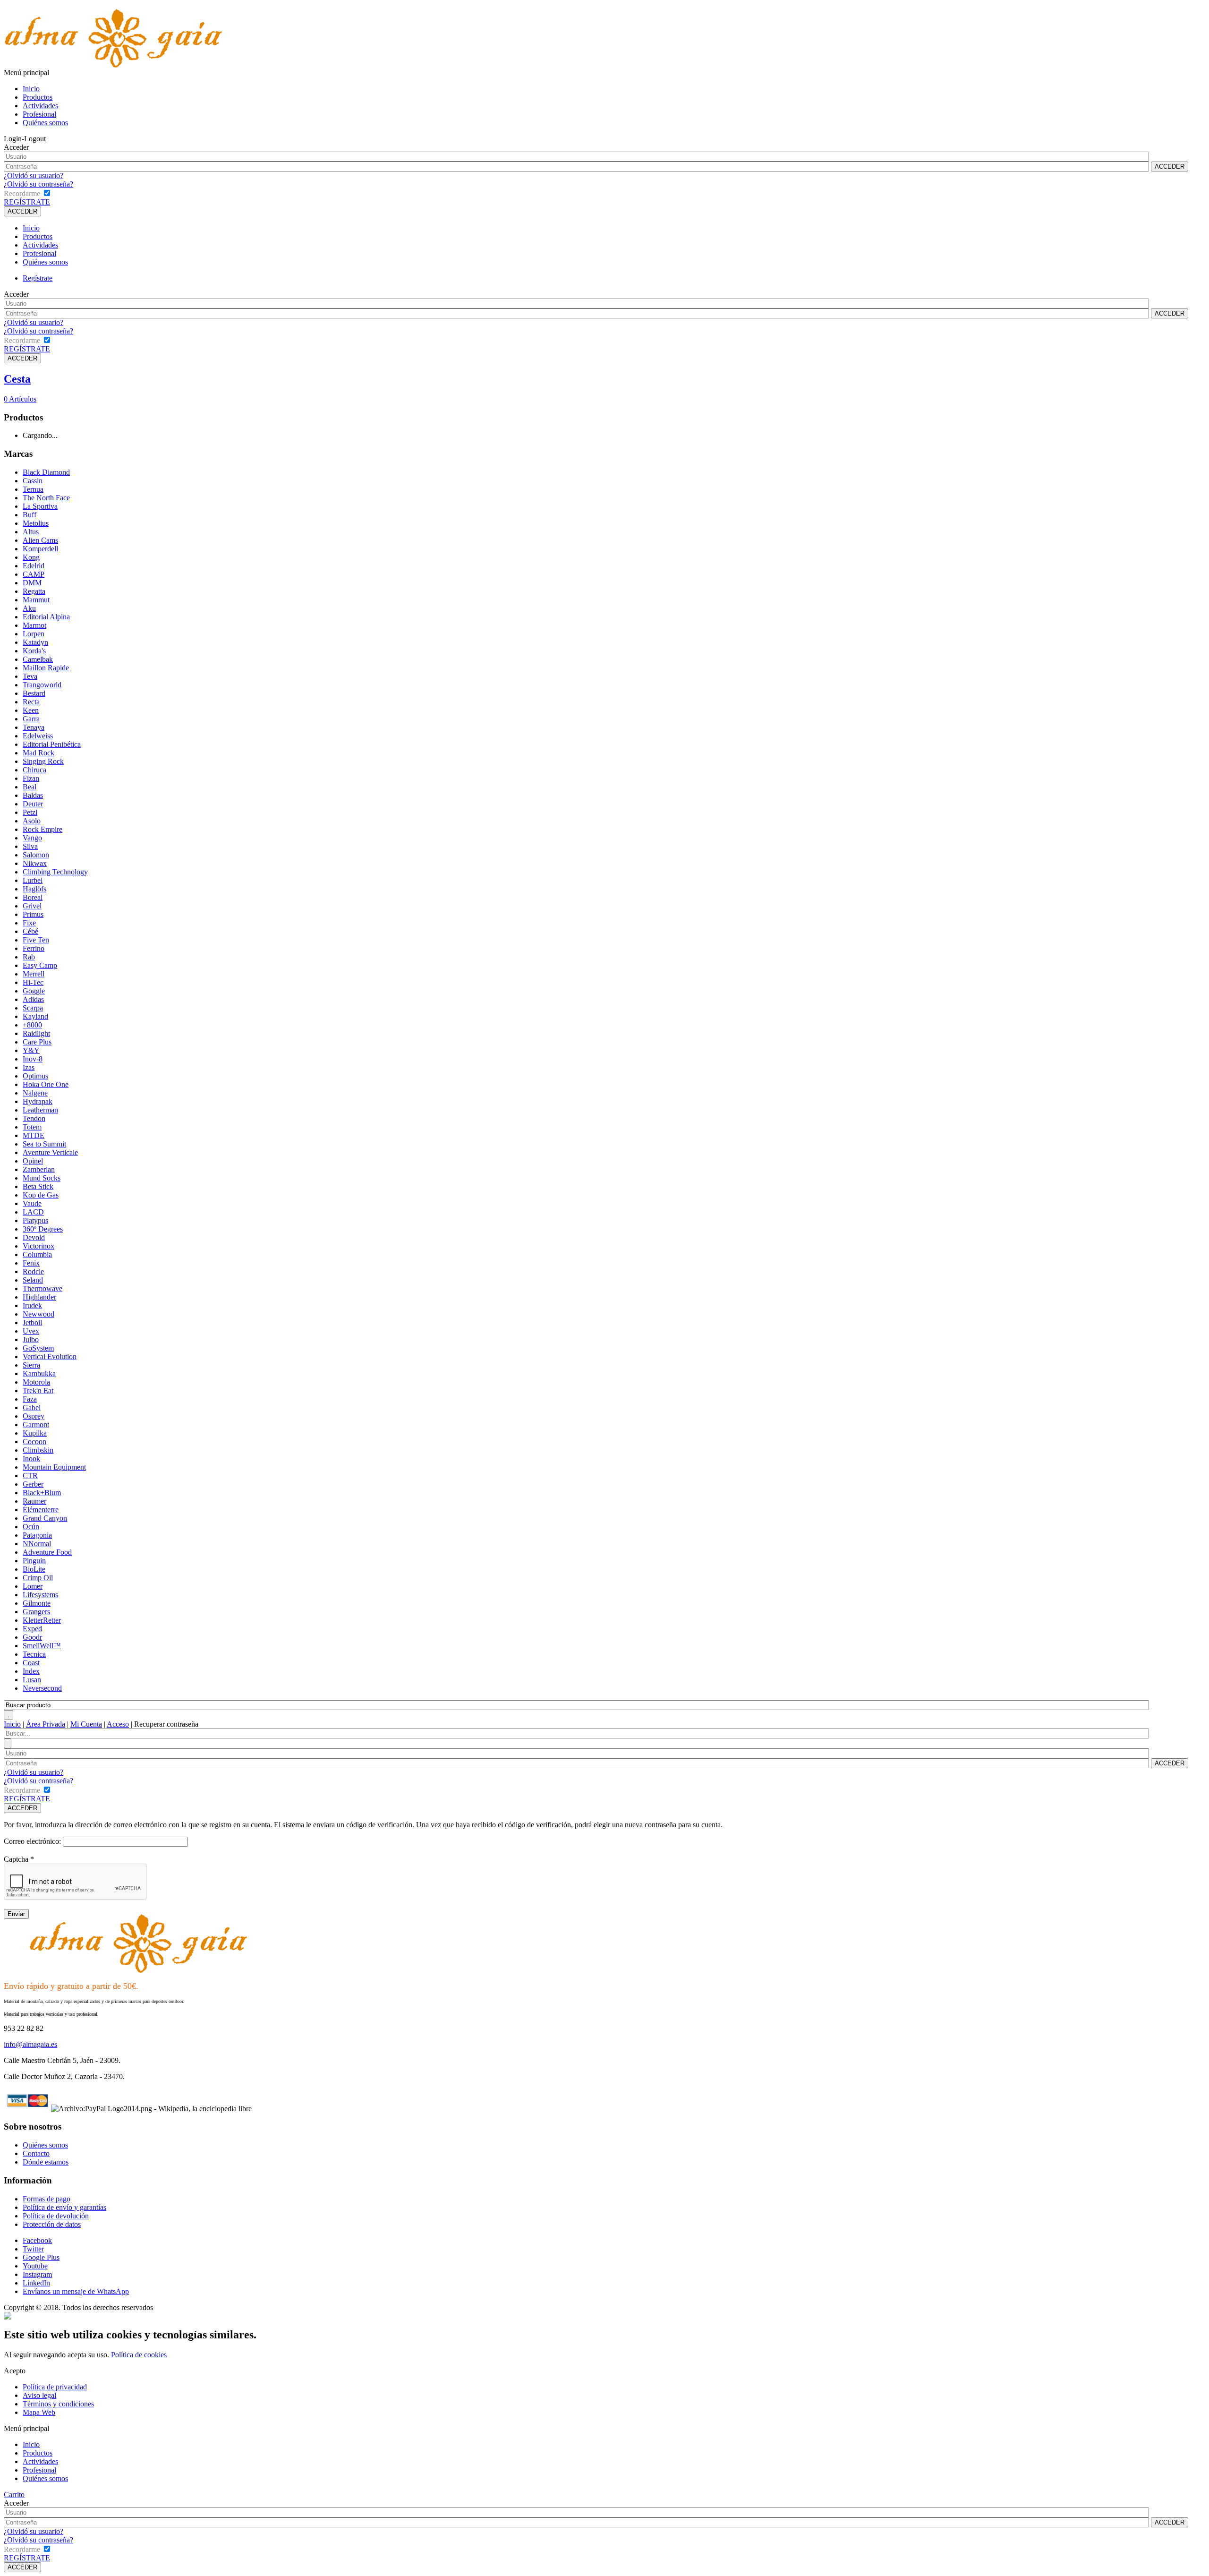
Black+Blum (42, 1493)
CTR (30, 1476)
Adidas (33, 999)
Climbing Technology (55, 872)
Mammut (36, 600)
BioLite (34, 1569)
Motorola (36, 1382)
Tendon (34, 1118)
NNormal (37, 1544)
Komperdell (40, 549)
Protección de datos (52, 2224)
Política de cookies (139, 2355)
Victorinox (38, 1246)
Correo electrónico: (32, 1841)
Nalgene (35, 1093)
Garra (31, 719)
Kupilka (35, 1433)
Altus (31, 532)
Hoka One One (46, 1084)
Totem (32, 1127)
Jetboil (32, 1322)
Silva (30, 846)
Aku (29, 608)
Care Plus (37, 1042)
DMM (32, 583)
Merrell (34, 974)
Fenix (31, 1263)
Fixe (29, 923)
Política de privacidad (55, 2387)
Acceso (118, 1724)
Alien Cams (40, 540)
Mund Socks (42, 1178)
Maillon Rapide (46, 668)
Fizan (31, 778)
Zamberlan (39, 1169)
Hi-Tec (33, 982)
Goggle (34, 991)
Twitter (33, 2249)
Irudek (32, 1305)
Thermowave (43, 1288)
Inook (31, 1459)
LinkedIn (36, 2283)
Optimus (35, 1076)
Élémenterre (41, 1510)
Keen (31, 710)
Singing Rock (43, 761)
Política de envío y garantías (64, 2207)
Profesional (39, 114)
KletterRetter (42, 1620)
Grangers (36, 1612)
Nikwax (35, 863)
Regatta (34, 591)
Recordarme (22, 193)
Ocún (31, 1527)
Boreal (33, 897)
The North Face (46, 498)
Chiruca (34, 770)
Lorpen (34, 634)
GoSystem (38, 1348)
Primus (33, 914)
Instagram (37, 2274)
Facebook (37, 2240)
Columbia (37, 1254)
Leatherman (40, 1110)
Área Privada (46, 1724)
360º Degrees (43, 1229)
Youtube (35, 2266)
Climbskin (38, 1450)
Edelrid (34, 566)
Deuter (33, 804)
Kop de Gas (41, 1195)
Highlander (39, 1297)
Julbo (31, 1339)
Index (31, 1671)
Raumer (34, 1501)
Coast (31, 1663)
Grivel (32, 906)
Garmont (36, 1425)
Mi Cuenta (86, 1724)
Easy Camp (40, 965)
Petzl (30, 812)
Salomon (36, 855)
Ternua (33, 489)
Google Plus (41, 2257)
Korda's (34, 651)
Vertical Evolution (50, 1356)
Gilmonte (37, 1603)
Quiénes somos (45, 123)
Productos (38, 97)
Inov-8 (33, 1059)
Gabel (32, 1408)
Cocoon (34, 1442)
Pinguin (34, 1561)
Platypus (35, 1220)
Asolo (32, 821)
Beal (30, 787)
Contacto (36, 2153)
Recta (31, 702)
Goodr (32, 1637)
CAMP (34, 574)
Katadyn (35, 642)
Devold (34, 1237)
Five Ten (36, 940)
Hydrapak (38, 1101)
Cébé (30, 931)
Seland (33, 1280)
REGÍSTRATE (27, 202)
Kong (31, 557)
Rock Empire (43, 829)
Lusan (32, 1680)
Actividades (40, 106)
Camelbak (38, 659)
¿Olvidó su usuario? (34, 175)
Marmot (34, 625)
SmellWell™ (42, 1646)
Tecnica (34, 1654)
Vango (32, 838)
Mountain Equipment (54, 1467)
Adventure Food (47, 1552)
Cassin (33, 481)
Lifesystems (40, 1595)
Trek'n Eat (38, 1391)
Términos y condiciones (58, 2404)
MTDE (34, 1135)
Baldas (33, 795)
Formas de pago (47, 2199)
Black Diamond (46, 472)
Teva (30, 676)
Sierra (31, 1365)
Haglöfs (34, 889)
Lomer (33, 1586)
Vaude (32, 1203)
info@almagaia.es (30, 2044)
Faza (30, 1399)
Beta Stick (38, 1186)
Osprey (34, 1416)
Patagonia (37, 1535)
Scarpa (33, 1008)
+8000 (32, 1025)
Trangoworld (42, 685)
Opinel (33, 1161)
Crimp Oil (38, 1578)
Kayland (35, 1016)
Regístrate (38, 278)
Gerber (33, 1484)
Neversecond (42, 1688)
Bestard (34, 693)
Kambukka (39, 1374)
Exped (32, 1629)
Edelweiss (38, 736)
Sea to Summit (44, 1144)
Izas (29, 1067)
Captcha (19, 1859)
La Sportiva (40, 506)
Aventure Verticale (50, 1152)
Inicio (31, 89)
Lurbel (33, 880)
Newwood (38, 1314)
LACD (33, 1212)
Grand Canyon (45, 1518)
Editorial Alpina (46, 617)
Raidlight (36, 1033)
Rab (29, 957)
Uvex (31, 1331)
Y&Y (31, 1050)
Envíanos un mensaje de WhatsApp (76, 2291)
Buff (30, 515)
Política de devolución (56, 2216)
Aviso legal (39, 2395)
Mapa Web (39, 2412)
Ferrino (34, 948)
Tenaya (34, 727)
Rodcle (33, 1271)
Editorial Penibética (52, 744)
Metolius (36, 523)
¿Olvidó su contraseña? (38, 184)
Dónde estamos (46, 2162)
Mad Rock (38, 753)
